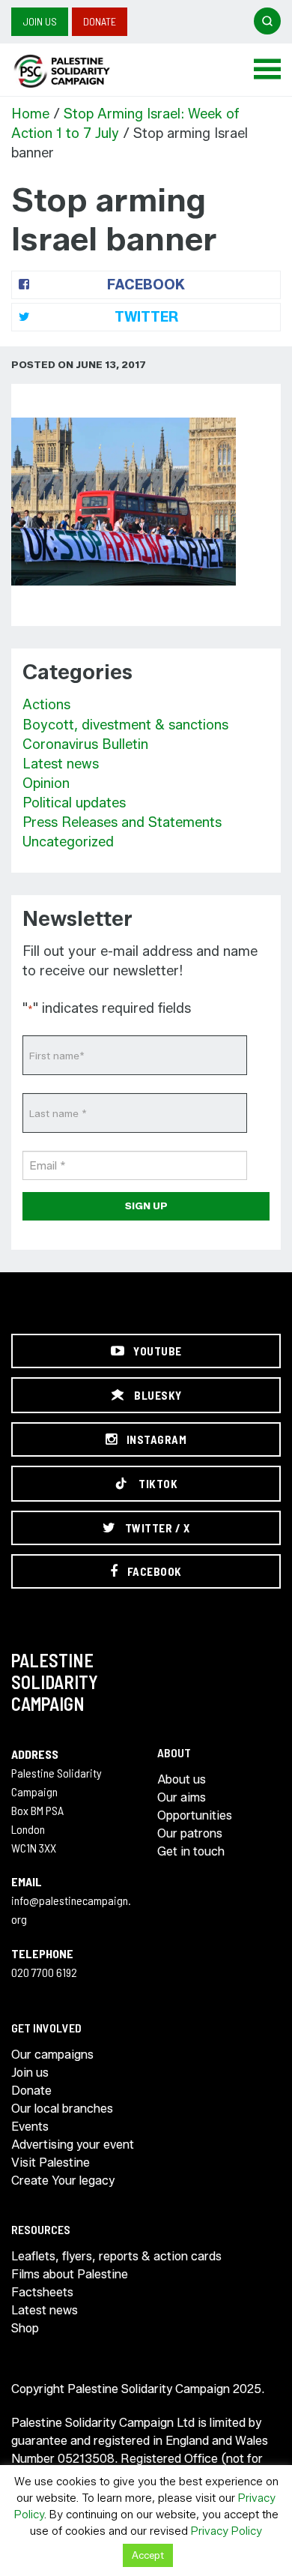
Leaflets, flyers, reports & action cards (116, 2256)
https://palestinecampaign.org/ (79, 71)
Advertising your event (73, 2145)
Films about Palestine (70, 2274)
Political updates (74, 803)
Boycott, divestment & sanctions (125, 725)
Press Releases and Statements (122, 822)
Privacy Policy (226, 2531)
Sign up (146, 1206)
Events (30, 2127)
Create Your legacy (63, 2181)
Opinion (46, 783)
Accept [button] (148, 2555)
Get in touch (191, 1851)
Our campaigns (52, 2055)
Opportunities (195, 1815)
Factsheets (42, 2292)
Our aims (182, 1797)
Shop (25, 2328)
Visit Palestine (51, 2163)
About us (182, 1779)
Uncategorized (68, 842)
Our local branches (62, 2109)
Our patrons (190, 1833)
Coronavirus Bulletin (85, 744)
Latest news (61, 764)
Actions (46, 705)
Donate (100, 21)
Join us (40, 21)
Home (30, 114)
